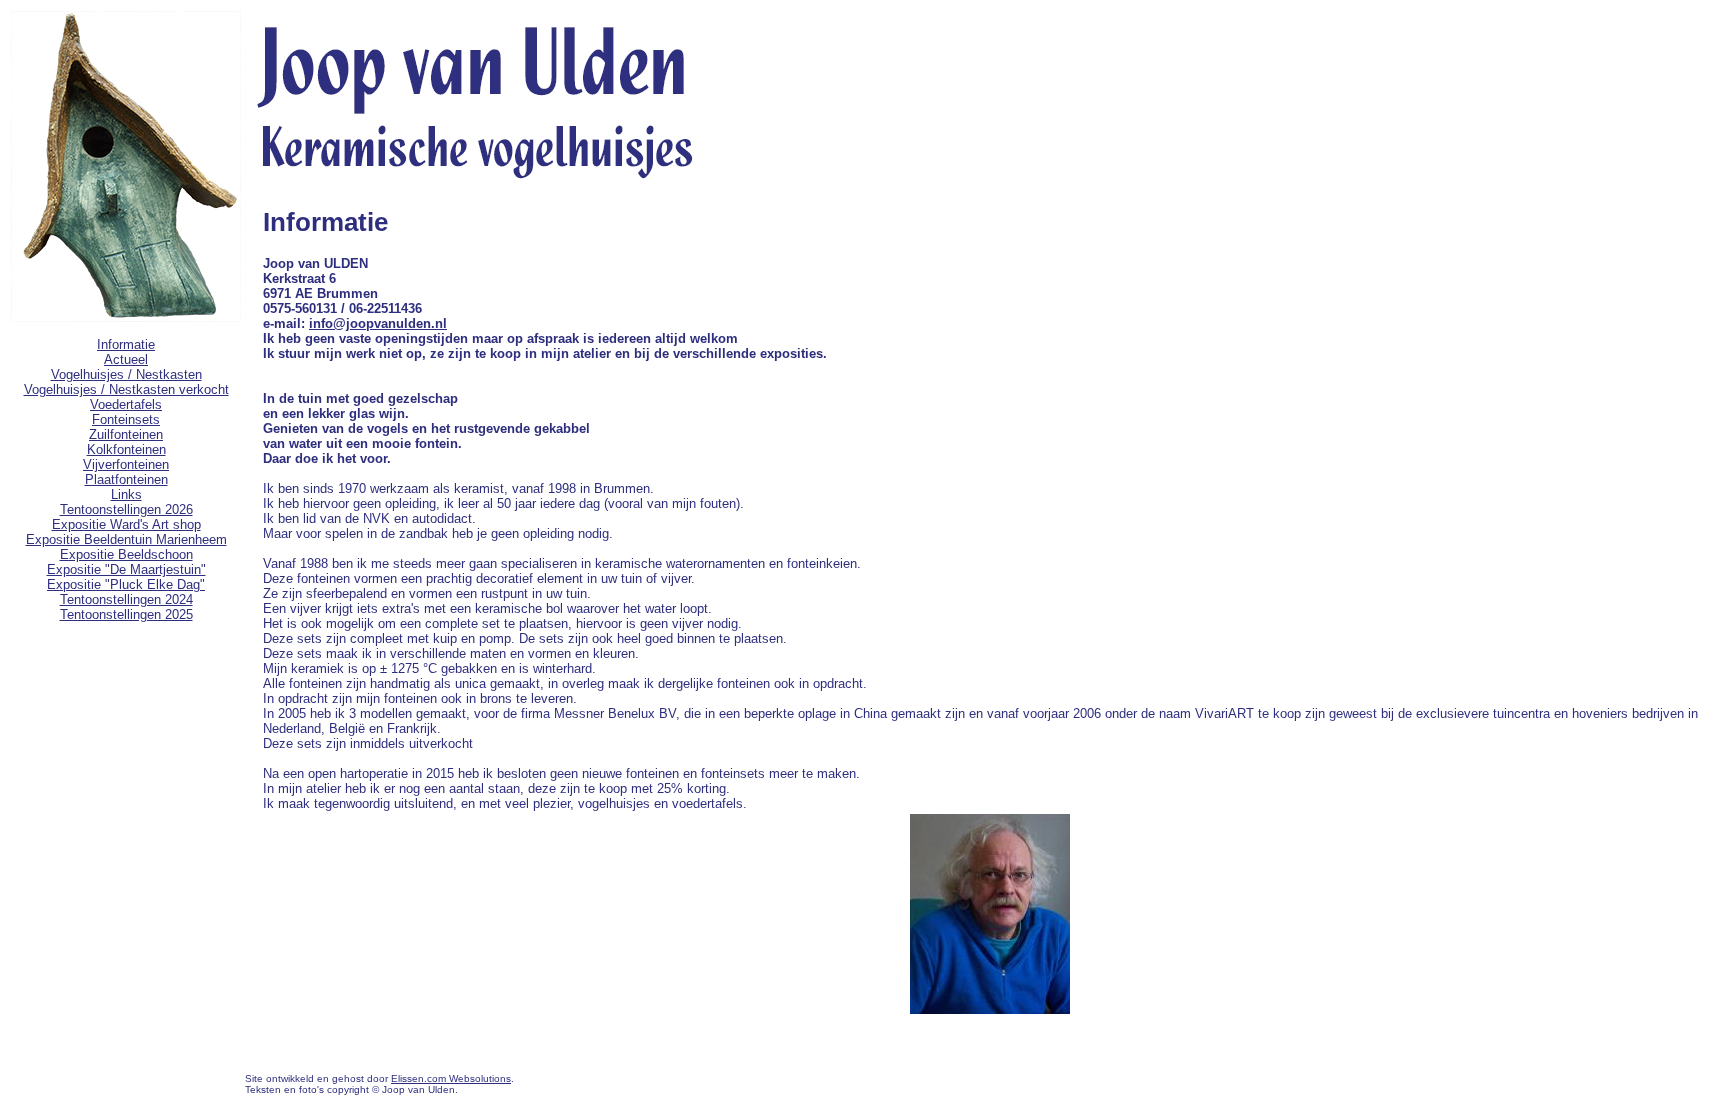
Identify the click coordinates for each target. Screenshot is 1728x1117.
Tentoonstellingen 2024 (126, 599)
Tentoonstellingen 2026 (126, 509)
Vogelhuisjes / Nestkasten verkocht (126, 389)
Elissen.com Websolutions (451, 1078)
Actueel (126, 359)
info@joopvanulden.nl (378, 323)
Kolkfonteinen (126, 449)
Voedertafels (126, 404)
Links (126, 494)
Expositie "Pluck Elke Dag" (126, 584)
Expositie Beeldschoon (126, 554)
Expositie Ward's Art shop (126, 524)
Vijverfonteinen (126, 464)
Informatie (126, 344)
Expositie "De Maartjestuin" (126, 569)
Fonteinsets (126, 419)
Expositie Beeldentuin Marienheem (126, 539)
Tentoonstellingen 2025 (126, 614)
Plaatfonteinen (126, 479)
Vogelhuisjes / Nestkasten (126, 374)
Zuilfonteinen (126, 434)
